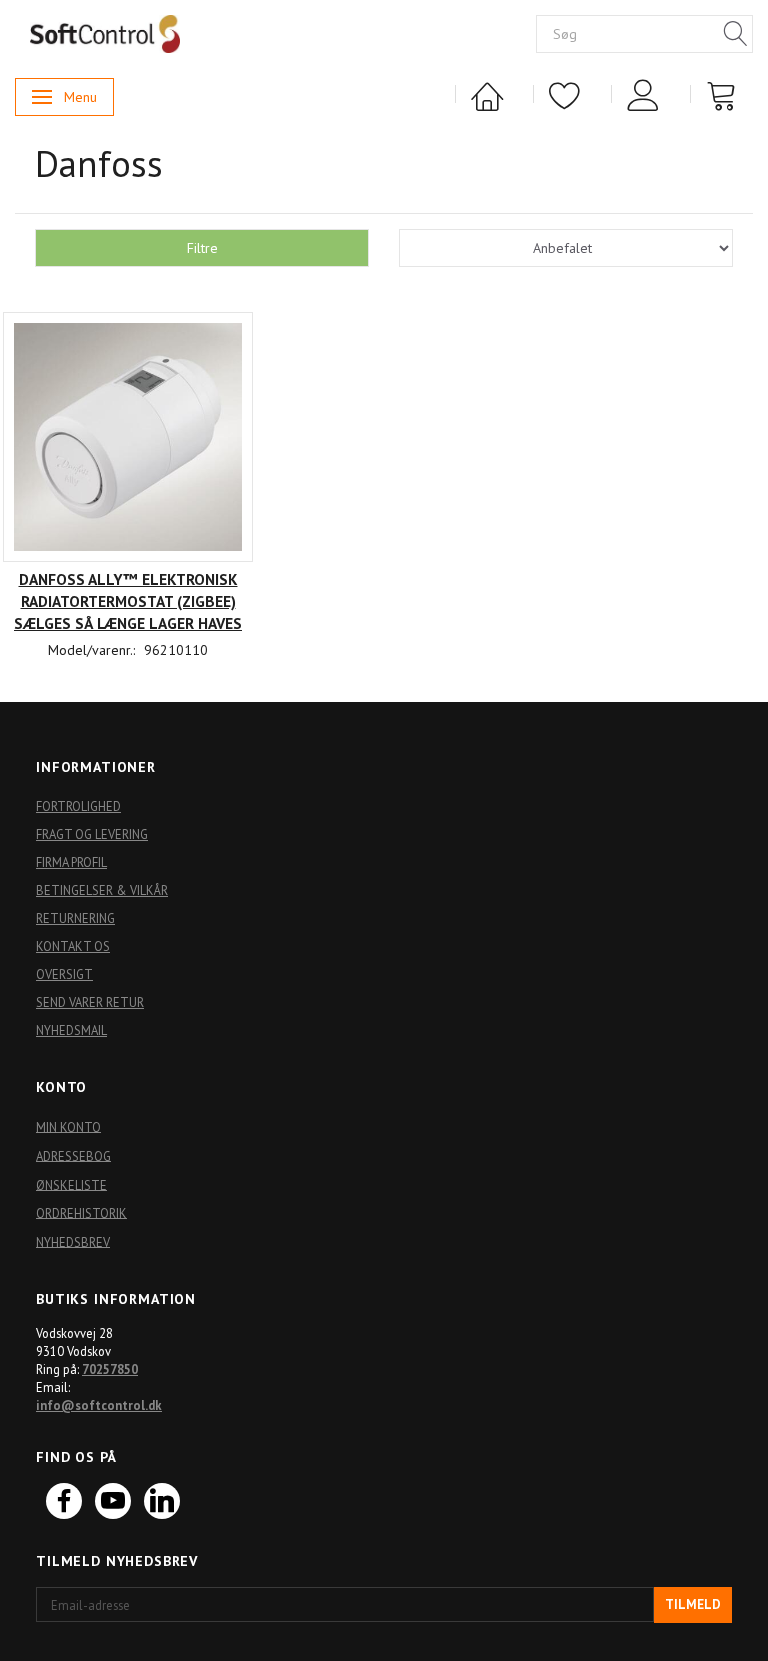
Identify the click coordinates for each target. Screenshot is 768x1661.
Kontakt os (73, 946)
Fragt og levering (92, 834)
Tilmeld (693, 1604)
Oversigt (64, 974)
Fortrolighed (78, 806)
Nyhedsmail (71, 1030)
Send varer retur (90, 1002)
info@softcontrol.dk (99, 1405)
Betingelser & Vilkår (102, 890)
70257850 (110, 1369)
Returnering (75, 918)
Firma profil (71, 862)
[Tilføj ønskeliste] (128, 617)
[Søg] (736, 35)
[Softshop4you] (105, 33)
